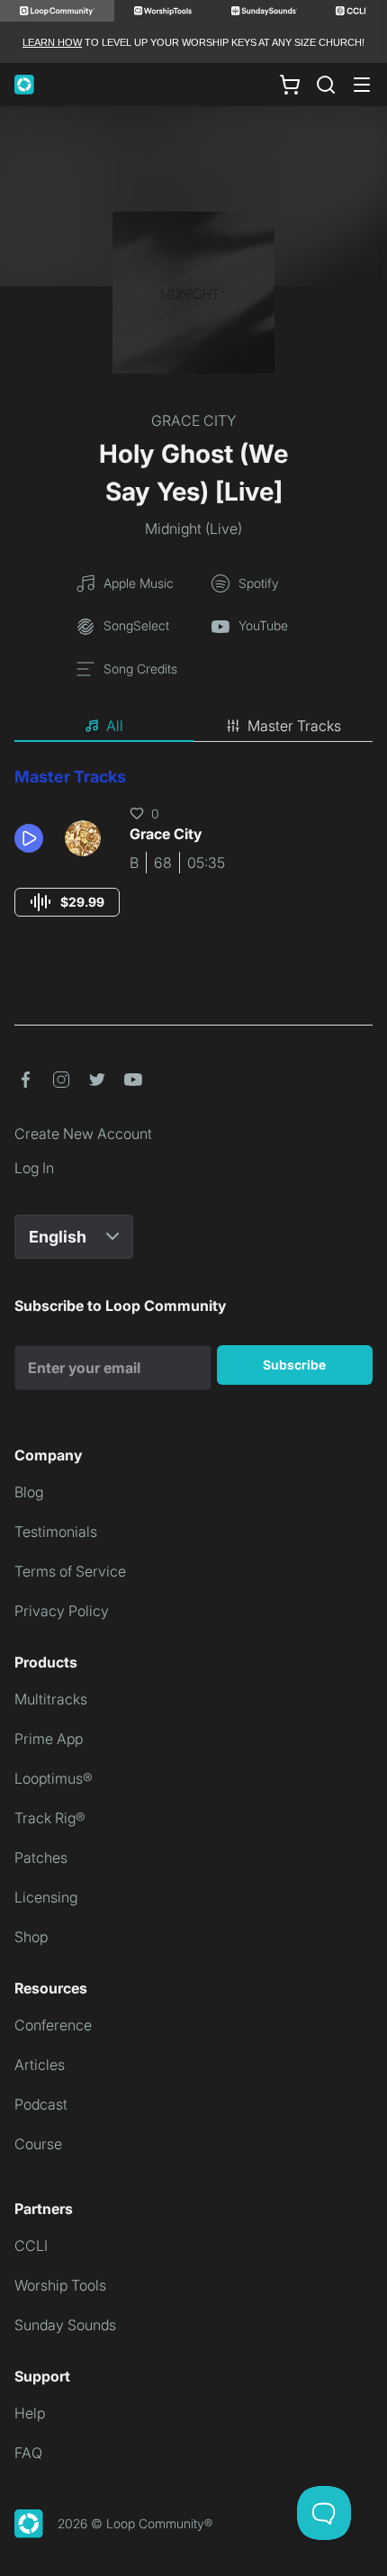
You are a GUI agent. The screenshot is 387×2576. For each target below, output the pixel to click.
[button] (32, 838)
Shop (31, 1937)
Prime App (49, 1739)
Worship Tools (60, 2285)
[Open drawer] (362, 85)
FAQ (28, 2453)
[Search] (326, 85)
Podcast (41, 2104)
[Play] (29, 838)
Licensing (46, 1897)
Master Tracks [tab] (294, 726)
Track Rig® (50, 1818)
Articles (40, 2065)
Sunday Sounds (65, 2325)
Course (38, 2144)
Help (30, 2413)
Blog (29, 1492)
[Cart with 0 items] (290, 85)
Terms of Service (70, 1571)
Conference (53, 2025)
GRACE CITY (194, 420)
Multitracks (51, 1699)
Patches (41, 1857)
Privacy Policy (62, 1611)
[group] (67, 902)
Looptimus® (54, 1778)
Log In (34, 1168)
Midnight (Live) (193, 529)
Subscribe (294, 1365)
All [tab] (115, 726)
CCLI (31, 2246)
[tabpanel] (193, 859)
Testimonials (56, 1532)
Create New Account (83, 1134)
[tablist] (193, 727)
